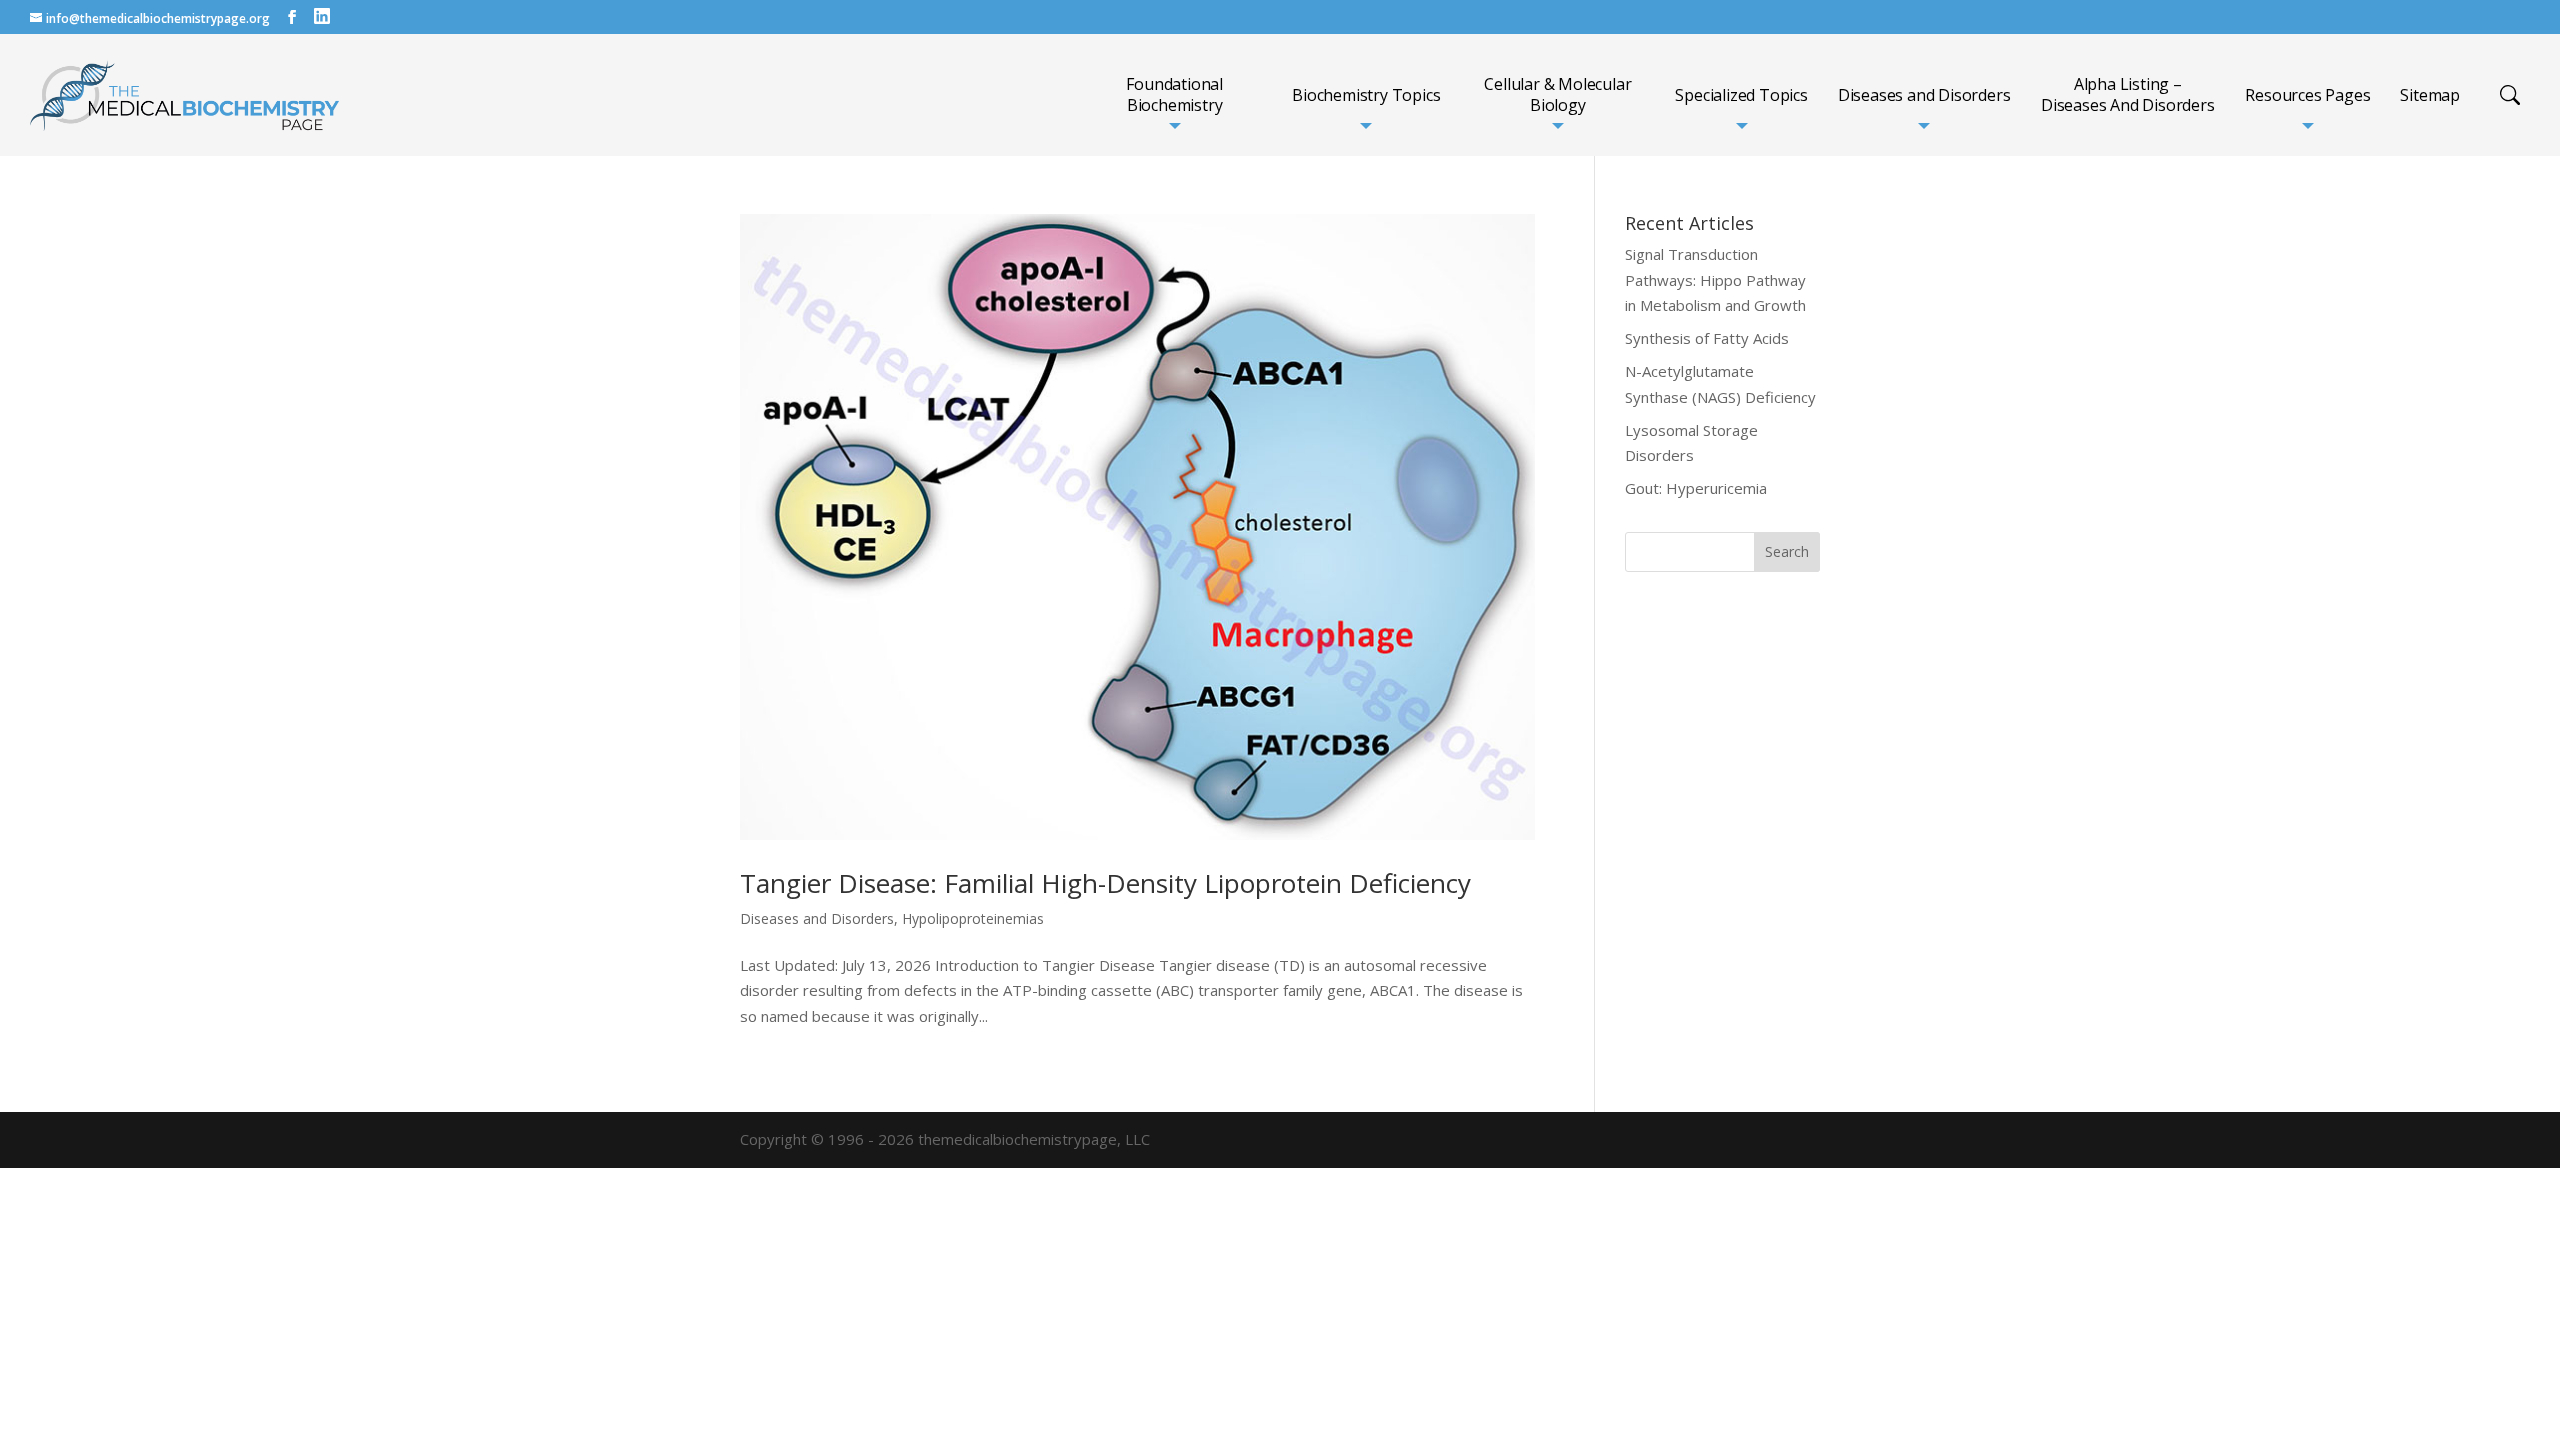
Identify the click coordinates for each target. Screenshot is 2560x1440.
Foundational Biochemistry (1174, 95)
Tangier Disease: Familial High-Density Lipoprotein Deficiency (1105, 883)
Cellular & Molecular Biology (1557, 95)
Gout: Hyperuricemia (1696, 488)
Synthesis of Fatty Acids (1707, 338)
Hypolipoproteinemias (973, 918)
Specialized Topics (1741, 95)
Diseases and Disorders (1924, 95)
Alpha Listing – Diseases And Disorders (2128, 95)
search (2510, 95)
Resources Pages (2307, 95)
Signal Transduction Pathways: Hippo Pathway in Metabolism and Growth (1715, 279)
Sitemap (2430, 95)
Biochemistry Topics (1366, 95)
